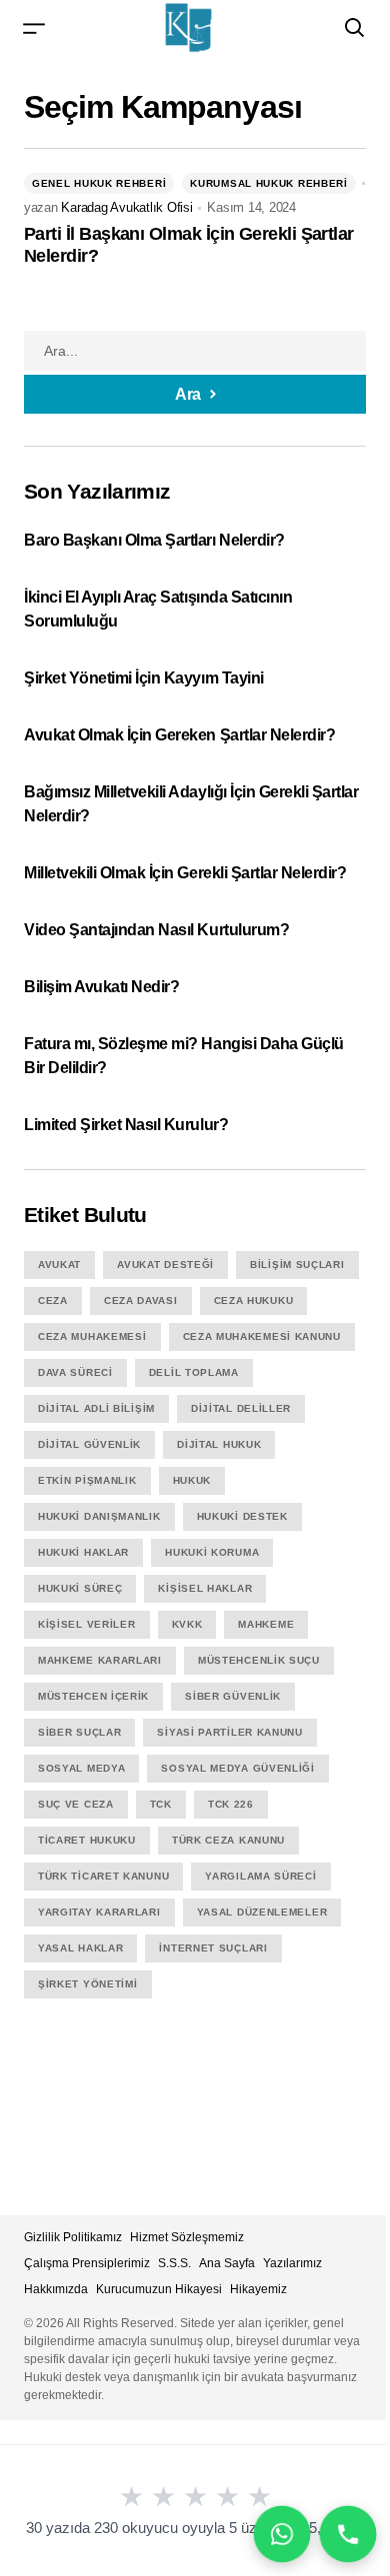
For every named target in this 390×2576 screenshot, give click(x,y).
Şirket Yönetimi (88, 1984)
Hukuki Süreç (80, 1588)
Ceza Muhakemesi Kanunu (262, 1336)
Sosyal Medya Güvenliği (237, 1768)
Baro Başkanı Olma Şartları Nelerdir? (156, 540)
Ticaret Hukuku (87, 1840)
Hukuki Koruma (212, 1552)
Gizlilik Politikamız (73, 2237)
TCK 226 (231, 1804)
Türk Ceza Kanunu (228, 1840)
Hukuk (192, 1480)
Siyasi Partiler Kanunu (229, 1732)
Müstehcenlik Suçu (259, 1660)
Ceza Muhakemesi (92, 1336)
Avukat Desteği (165, 1265)
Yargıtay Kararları (99, 1912)
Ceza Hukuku (254, 1300)
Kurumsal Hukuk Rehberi (268, 183)
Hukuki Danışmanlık (99, 1516)
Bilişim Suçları (297, 1265)
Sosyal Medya (81, 1768)
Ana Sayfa (227, 2263)
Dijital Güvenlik (89, 1444)
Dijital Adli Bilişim (96, 1408)
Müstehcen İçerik (93, 1696)
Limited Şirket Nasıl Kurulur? (126, 1125)
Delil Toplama (194, 1372)
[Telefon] (347, 2534)
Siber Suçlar (79, 1732)
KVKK (187, 1624)
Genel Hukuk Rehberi (99, 183)
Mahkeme (266, 1624)
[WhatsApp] (281, 2534)
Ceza (53, 1300)
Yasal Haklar (80, 1948)
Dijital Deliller (241, 1408)
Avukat (59, 1265)
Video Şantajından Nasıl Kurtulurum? (156, 930)
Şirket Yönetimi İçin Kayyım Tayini (144, 678)
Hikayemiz (258, 2289)
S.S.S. (174, 2263)
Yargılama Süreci (260, 1876)
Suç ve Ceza (76, 1804)
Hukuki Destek (242, 1516)
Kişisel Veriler (87, 1624)
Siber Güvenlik (233, 1696)
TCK (161, 1804)
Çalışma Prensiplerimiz (87, 2263)
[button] (34, 27)
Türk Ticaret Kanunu (103, 1876)
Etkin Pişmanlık (87, 1480)
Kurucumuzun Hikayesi (159, 2289)
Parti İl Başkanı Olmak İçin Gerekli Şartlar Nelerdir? (189, 245)
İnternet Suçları (213, 1948)
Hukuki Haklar (83, 1552)
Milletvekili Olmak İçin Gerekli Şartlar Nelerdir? (185, 873)
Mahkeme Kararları (100, 1660)
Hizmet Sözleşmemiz (187, 2237)
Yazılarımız (292, 2263)
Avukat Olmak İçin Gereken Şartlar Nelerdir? (179, 735)
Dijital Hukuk (219, 1444)
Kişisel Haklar (205, 1588)
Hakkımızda (56, 2289)
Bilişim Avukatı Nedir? (101, 987)
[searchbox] (195, 351)
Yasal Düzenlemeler (262, 1912)
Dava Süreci (75, 1372)
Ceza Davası (141, 1300)
